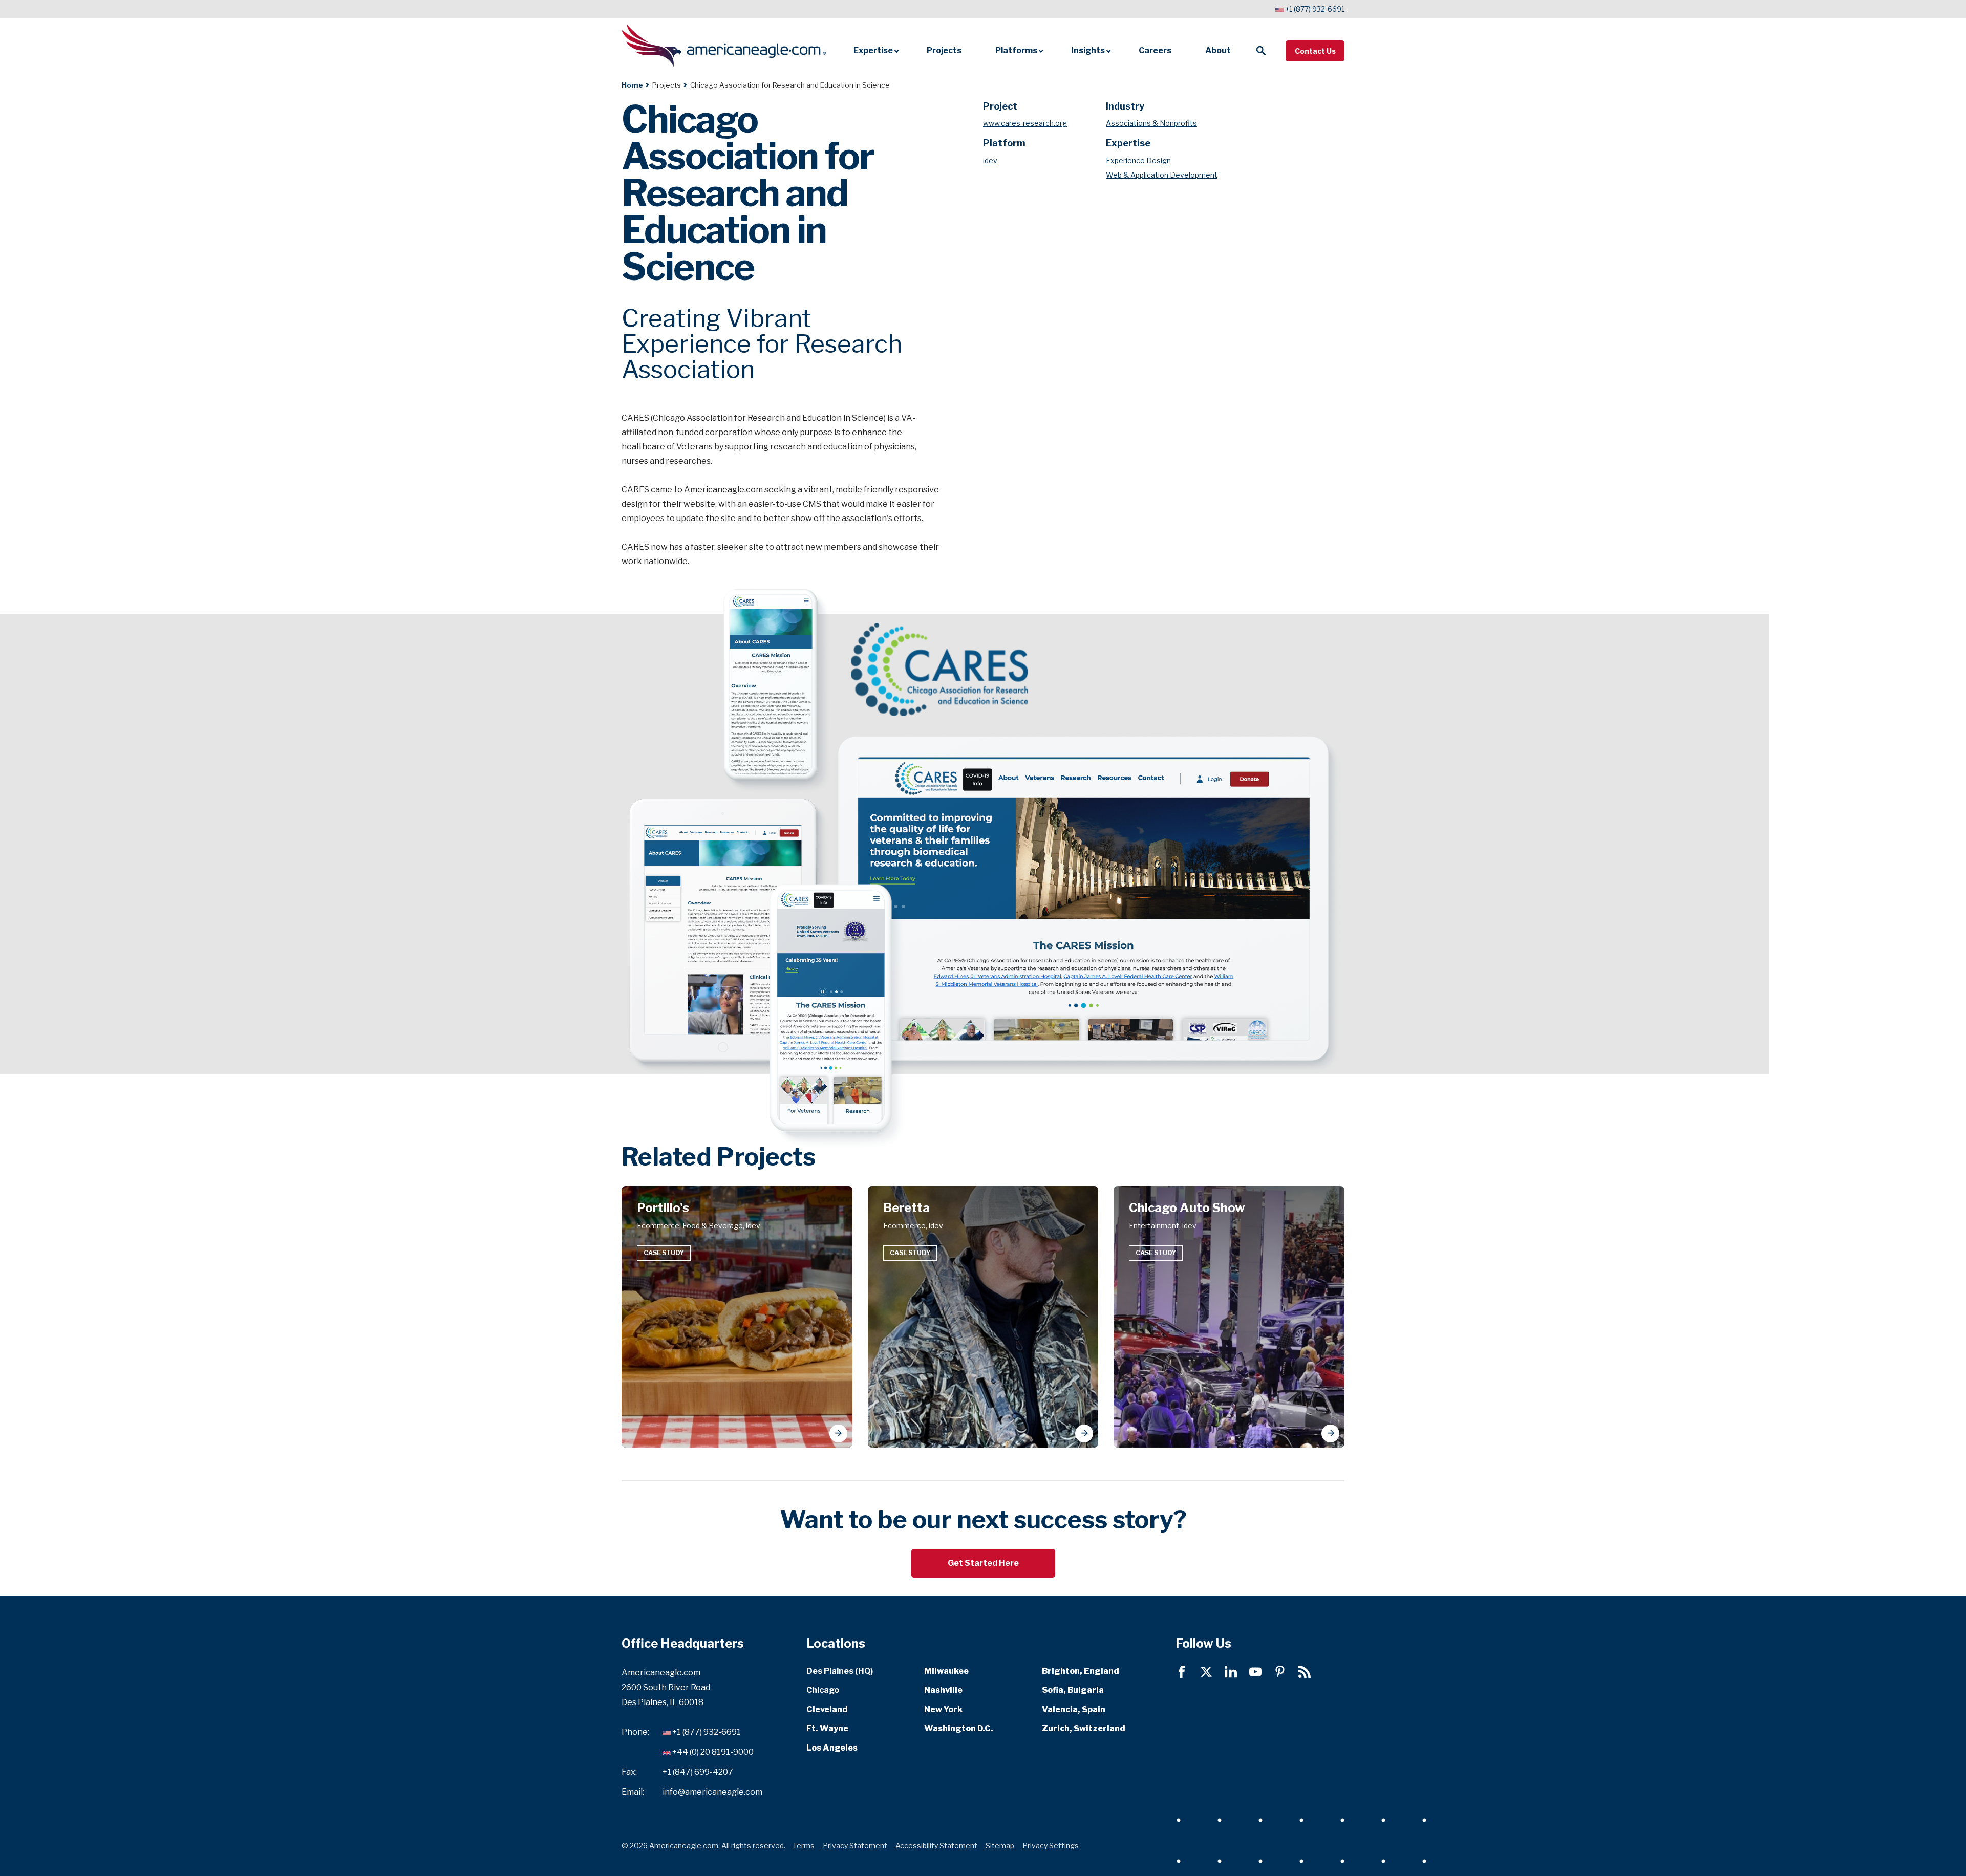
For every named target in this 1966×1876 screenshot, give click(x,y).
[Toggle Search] (1261, 51)
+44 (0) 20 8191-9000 (713, 1752)
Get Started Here (983, 1563)
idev (990, 160)
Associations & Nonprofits (1151, 123)
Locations (836, 1643)
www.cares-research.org (1025, 123)
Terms (804, 1845)
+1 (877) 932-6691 (1315, 9)
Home (632, 85)
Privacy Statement (855, 1845)
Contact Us (1315, 51)
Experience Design (1138, 160)
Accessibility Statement (936, 1845)
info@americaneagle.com (712, 1791)
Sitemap (1000, 1845)
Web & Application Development (1162, 175)
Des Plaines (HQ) (840, 1671)
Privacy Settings (1051, 1845)
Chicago (823, 1690)
